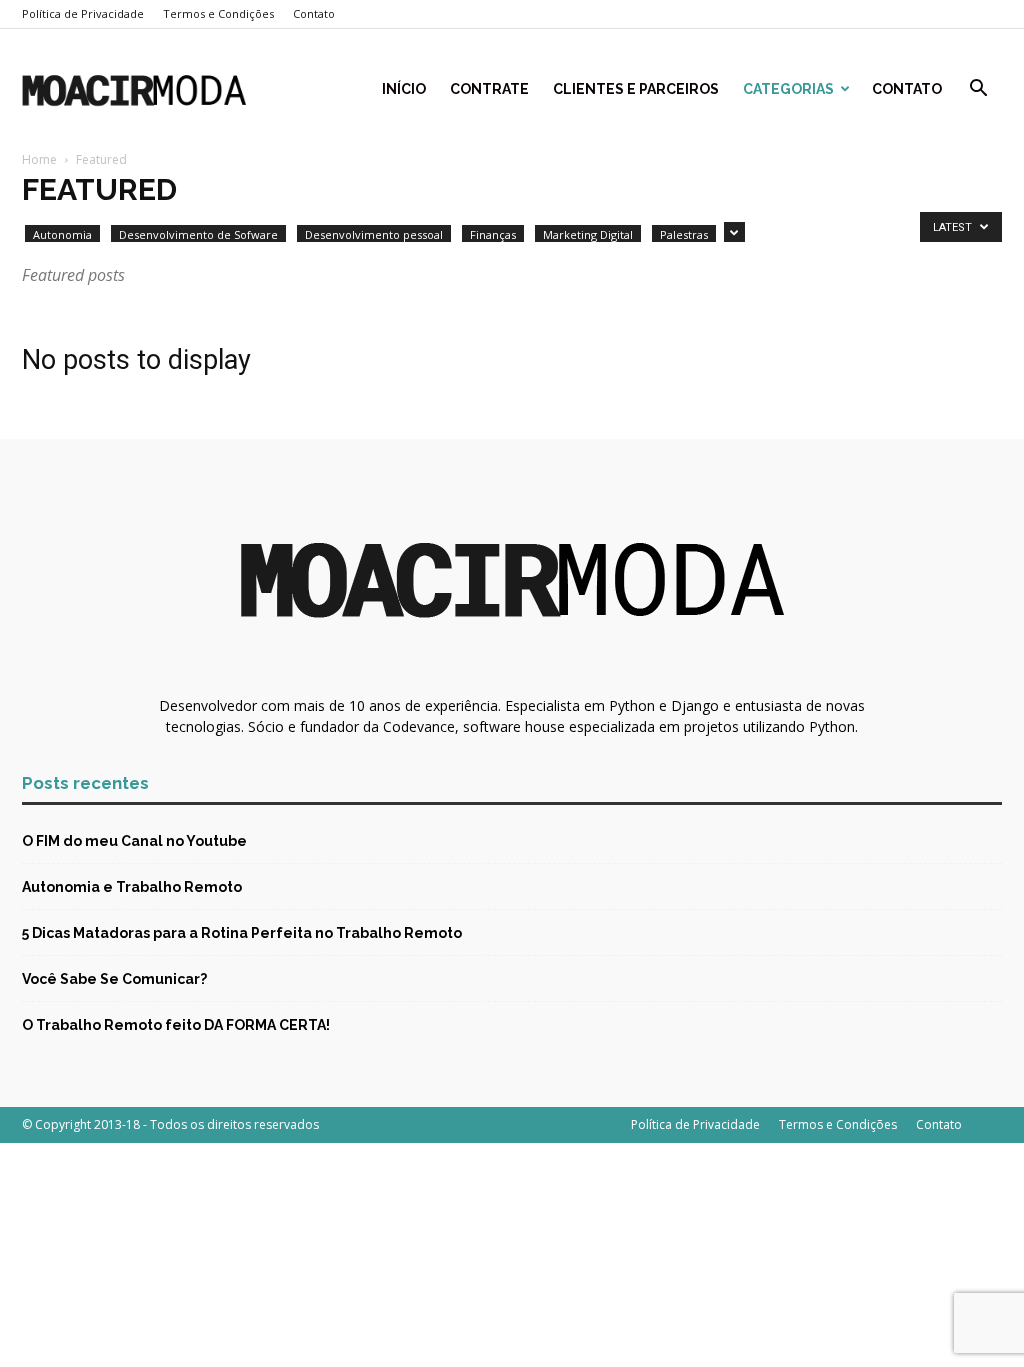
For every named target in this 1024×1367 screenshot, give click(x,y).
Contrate (489, 89)
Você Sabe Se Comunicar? (114, 979)
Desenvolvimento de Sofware (198, 234)
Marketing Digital (588, 234)
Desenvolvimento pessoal (374, 234)
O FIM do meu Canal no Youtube (134, 841)
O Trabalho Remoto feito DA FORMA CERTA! (176, 1025)
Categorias (788, 89)
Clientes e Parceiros (636, 89)
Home (39, 159)
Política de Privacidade (83, 13)
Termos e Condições (218, 13)
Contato (314, 13)
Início (404, 89)
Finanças (493, 234)
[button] (978, 90)
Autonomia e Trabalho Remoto (132, 887)
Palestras (684, 234)
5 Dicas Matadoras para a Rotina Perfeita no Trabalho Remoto (242, 933)
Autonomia (62, 234)
